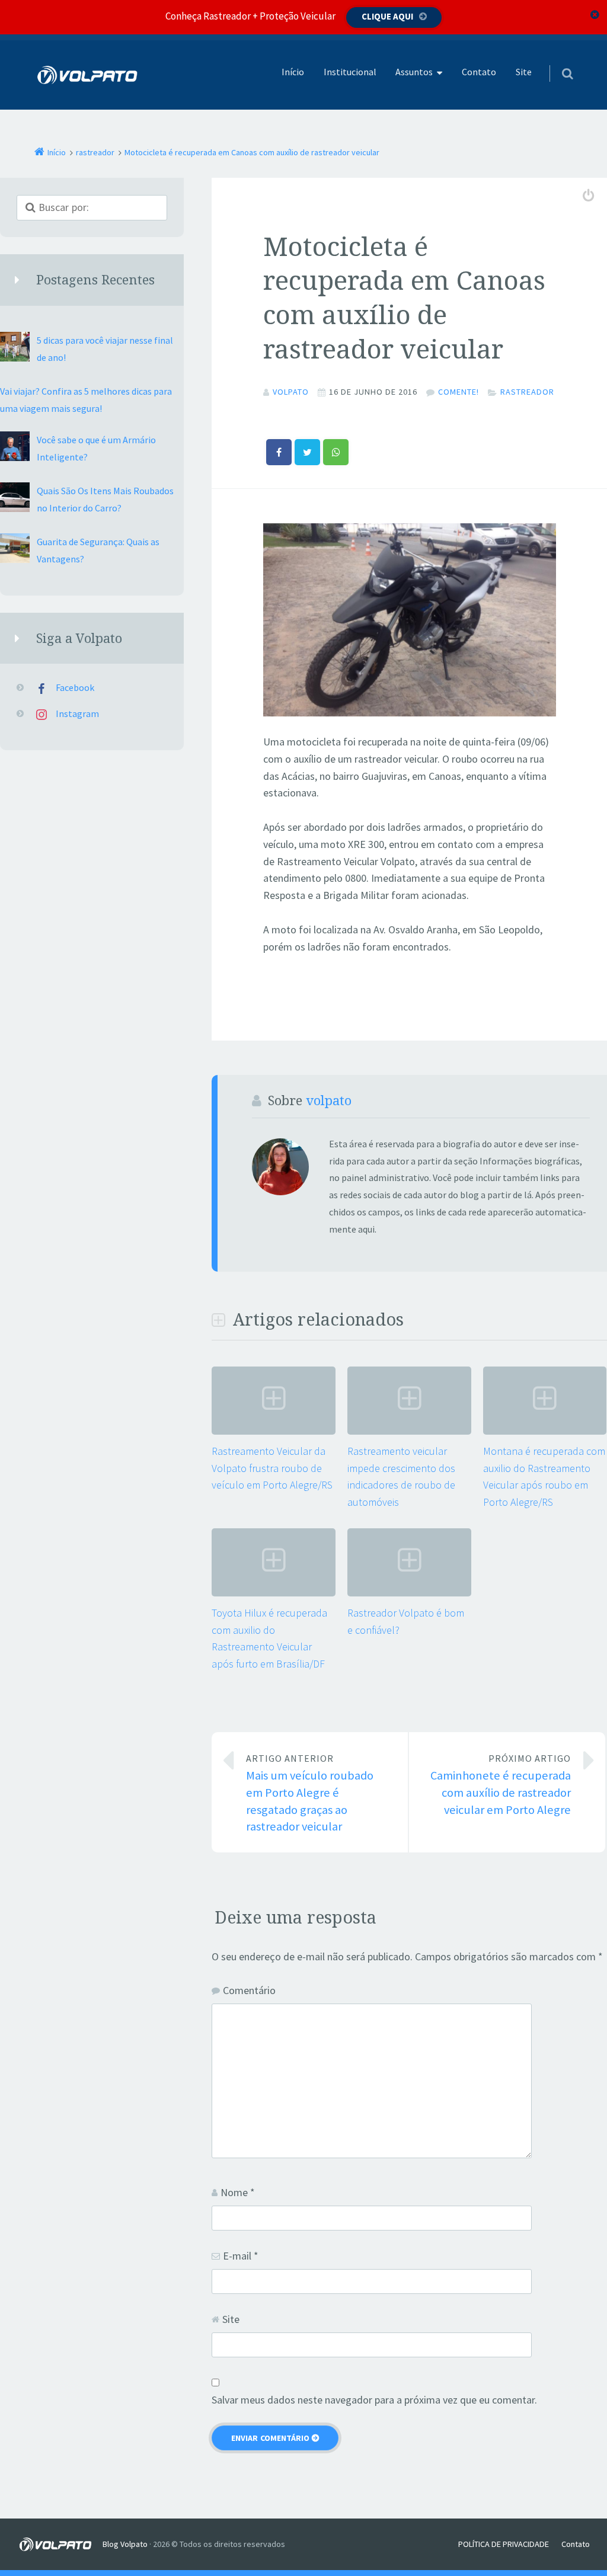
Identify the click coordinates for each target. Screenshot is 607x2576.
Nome (238, 2192)
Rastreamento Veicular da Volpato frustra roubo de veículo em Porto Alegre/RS (272, 1468)
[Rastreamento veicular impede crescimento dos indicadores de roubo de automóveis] (409, 1431)
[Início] (60, 2544)
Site (524, 72)
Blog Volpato (125, 2544)
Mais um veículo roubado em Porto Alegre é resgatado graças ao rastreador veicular (310, 1793)
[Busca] (556, 62)
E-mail (241, 2256)
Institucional (350, 72)
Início (293, 72)
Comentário (249, 1990)
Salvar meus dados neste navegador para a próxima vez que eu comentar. (374, 2400)
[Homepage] (88, 75)
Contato (479, 72)
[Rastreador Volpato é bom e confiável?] (409, 1593)
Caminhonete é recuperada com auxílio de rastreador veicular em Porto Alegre (501, 1785)
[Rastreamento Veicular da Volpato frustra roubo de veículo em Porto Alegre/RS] (274, 1431)
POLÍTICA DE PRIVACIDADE (504, 2544)
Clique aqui (387, 16)
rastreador (527, 392)
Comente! (459, 392)
